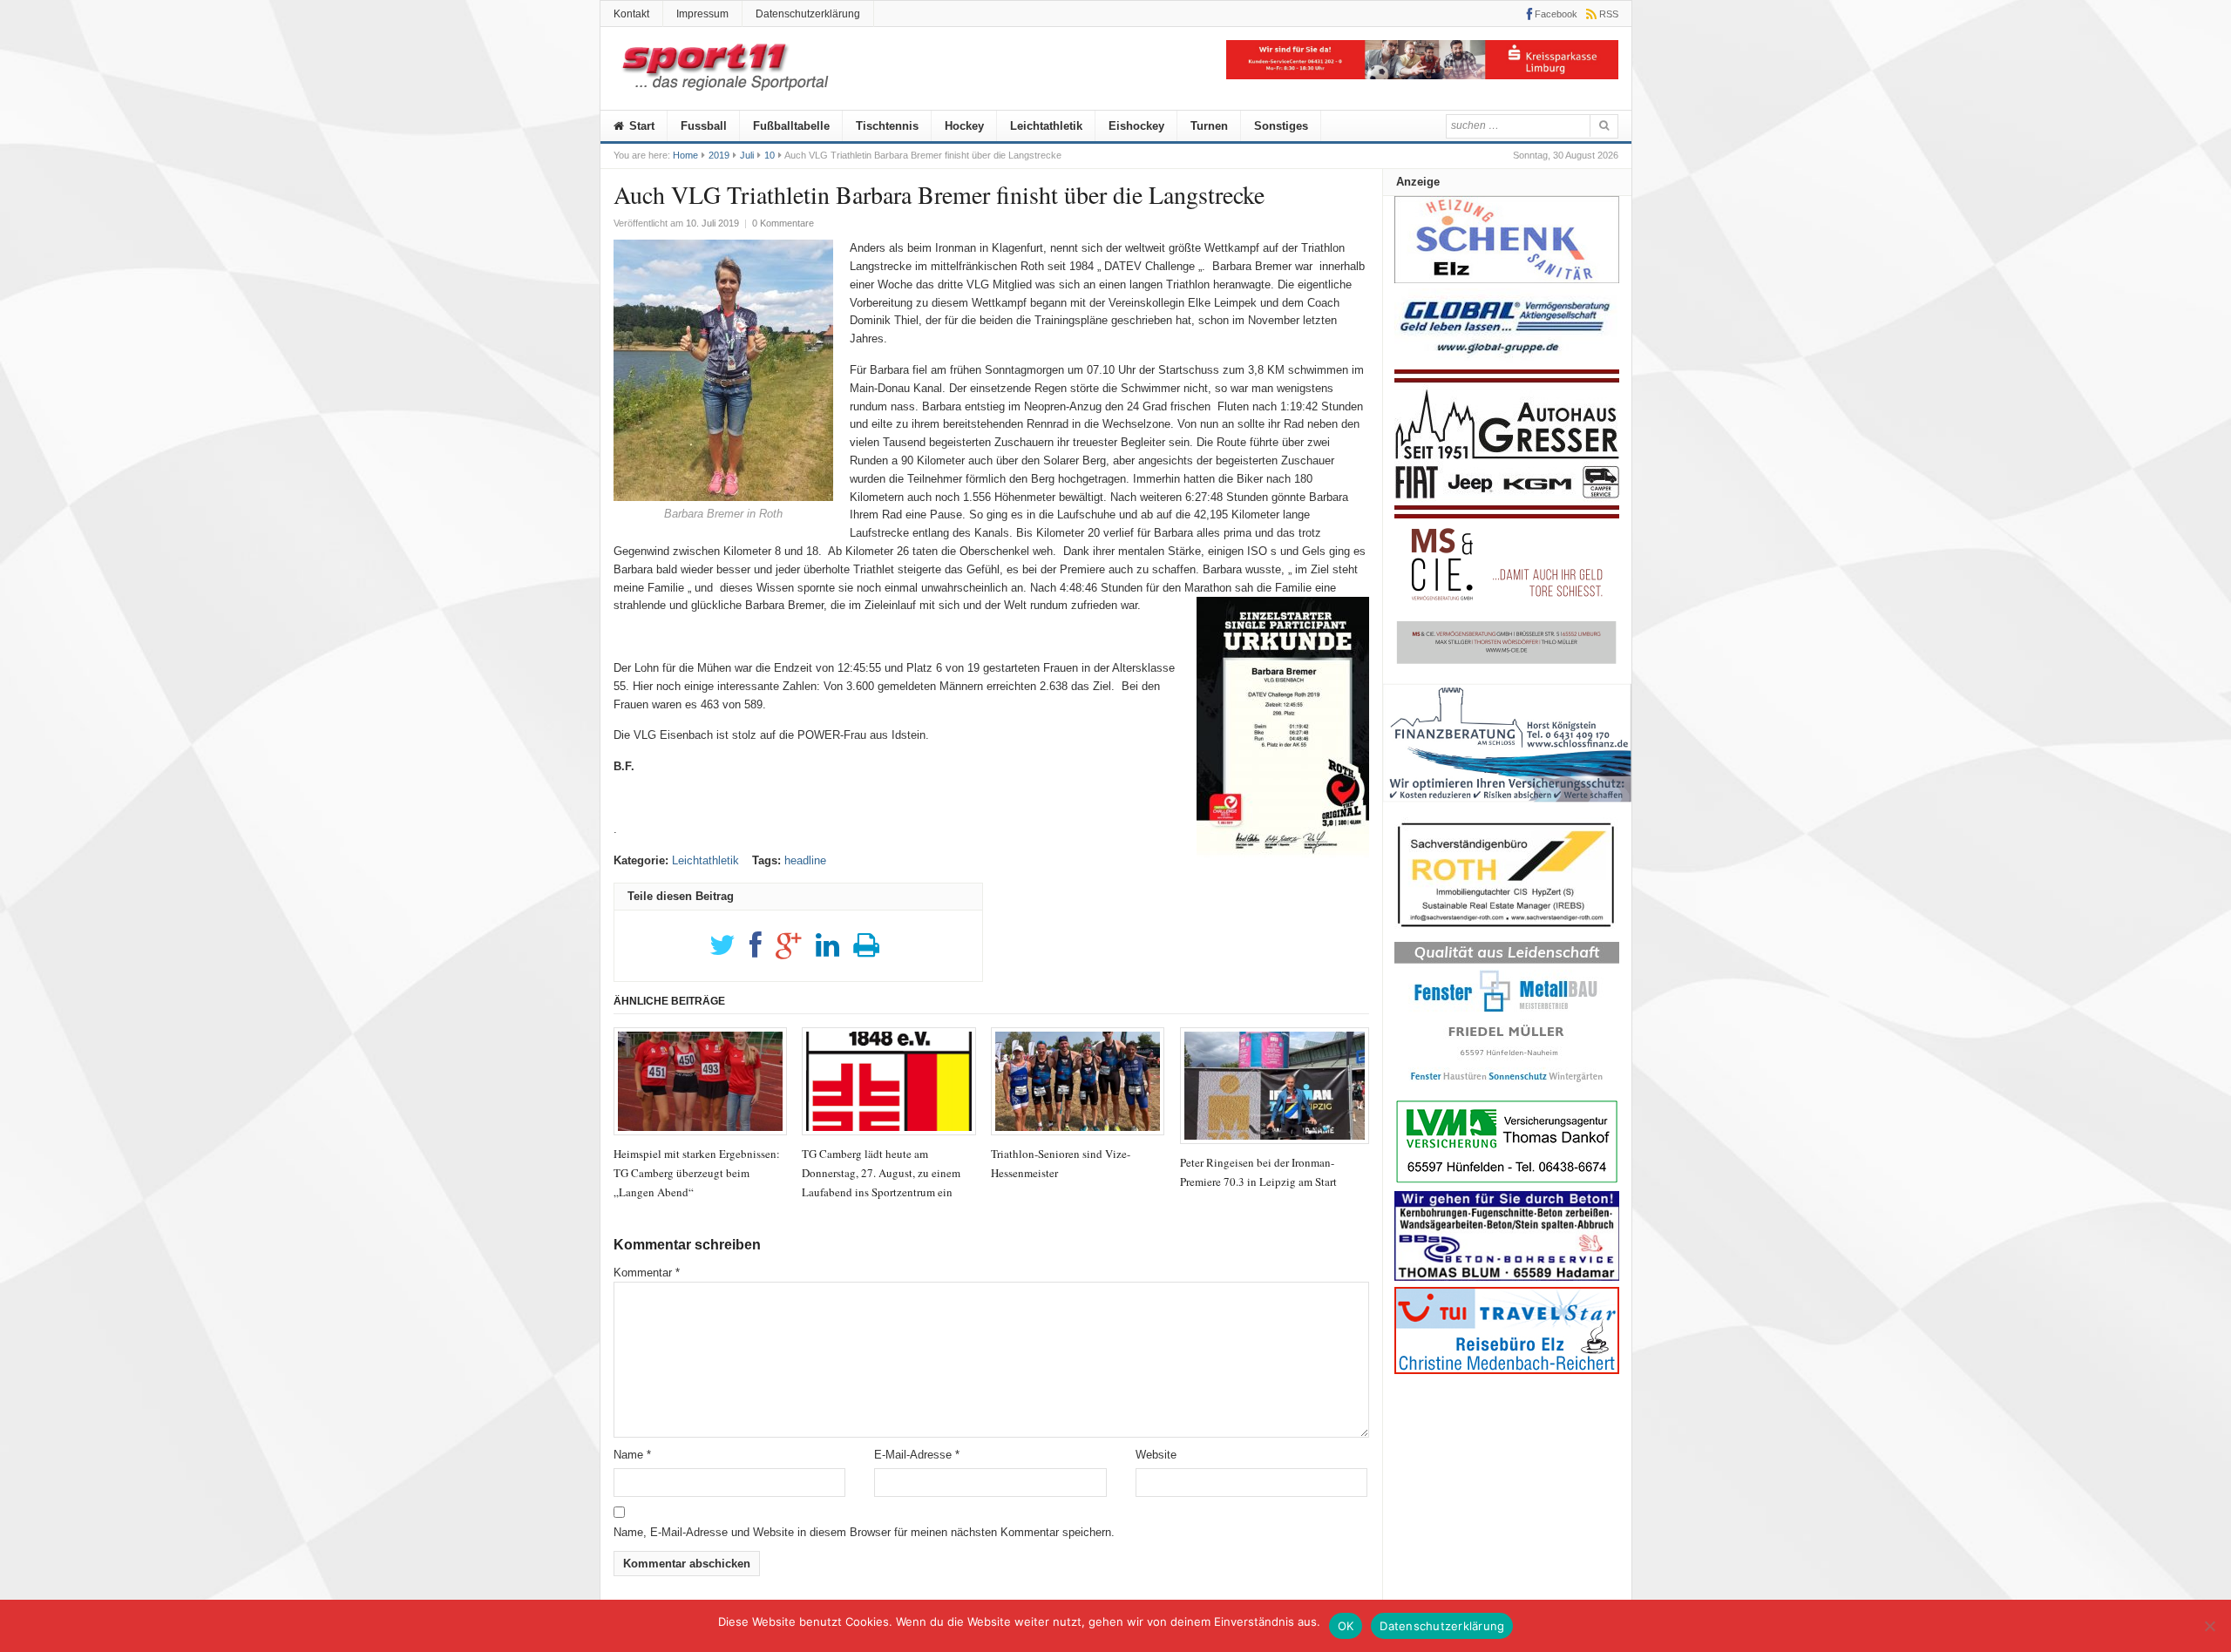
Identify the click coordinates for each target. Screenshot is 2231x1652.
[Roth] (1507, 932)
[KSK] (1422, 75)
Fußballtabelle (791, 126)
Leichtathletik (1046, 126)
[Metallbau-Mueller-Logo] (1507, 1088)
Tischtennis (887, 126)
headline (805, 860)
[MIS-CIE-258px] (1507, 664)
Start (640, 126)
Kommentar (647, 1273)
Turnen (1209, 126)
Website (1156, 1455)
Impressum (702, 14)
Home (685, 155)
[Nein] (2209, 1626)
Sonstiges (1281, 126)
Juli (747, 155)
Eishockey (1136, 126)
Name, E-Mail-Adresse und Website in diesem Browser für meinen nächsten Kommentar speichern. (864, 1532)
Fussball (704, 126)
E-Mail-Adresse (917, 1455)
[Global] (1507, 359)
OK (1346, 1626)
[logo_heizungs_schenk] (1507, 279)
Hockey (964, 126)
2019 (719, 155)
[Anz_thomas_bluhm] (1507, 1277)
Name (632, 1455)
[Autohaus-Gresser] (1507, 515)
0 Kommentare (783, 223)
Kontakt (631, 14)
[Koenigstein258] (1507, 808)
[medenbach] (1507, 1370)
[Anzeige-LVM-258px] (1507, 1181)
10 (770, 155)
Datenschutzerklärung (808, 14)
